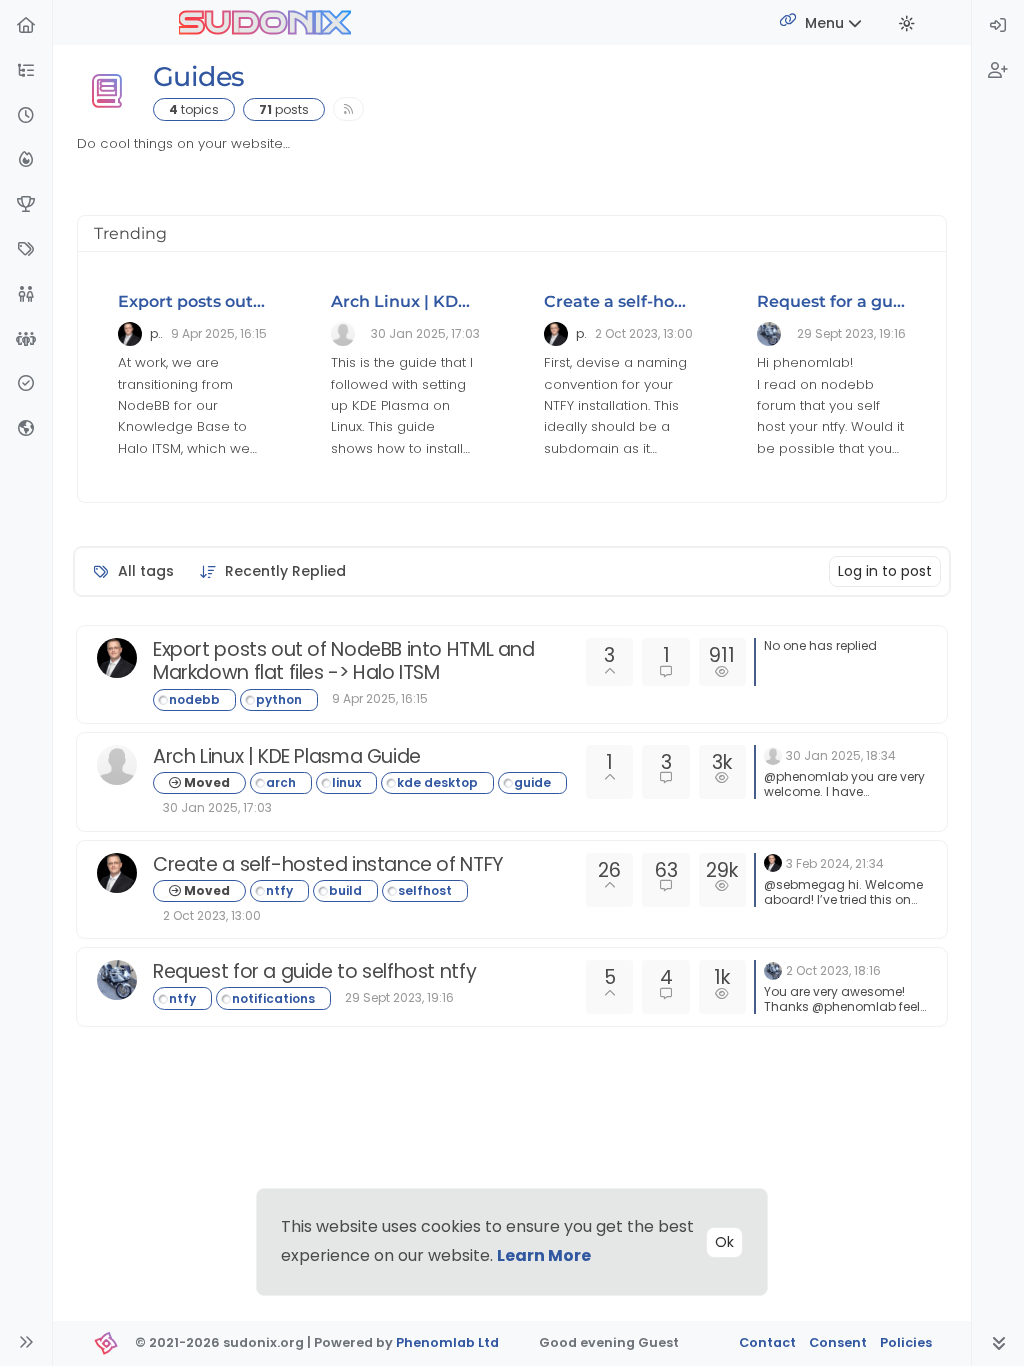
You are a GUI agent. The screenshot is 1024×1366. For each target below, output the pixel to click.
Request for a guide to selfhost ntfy (314, 971)
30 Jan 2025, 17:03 (217, 807)
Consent (838, 1342)
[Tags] (26, 250)
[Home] (26, 26)
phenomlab (156, 333)
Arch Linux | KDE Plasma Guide (459, 301)
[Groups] (26, 340)
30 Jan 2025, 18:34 (841, 755)
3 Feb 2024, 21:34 (835, 863)
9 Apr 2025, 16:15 (380, 698)
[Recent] (26, 116)
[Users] (26, 295)
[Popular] (26, 160)
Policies (906, 1342)
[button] (26, 71)
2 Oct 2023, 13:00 (212, 915)
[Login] (998, 26)
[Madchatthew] (117, 765)
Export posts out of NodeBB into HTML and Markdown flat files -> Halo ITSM (344, 661)
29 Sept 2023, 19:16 (399, 997)
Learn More (544, 1255)
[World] (26, 429)
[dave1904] (117, 980)
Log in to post (885, 571)
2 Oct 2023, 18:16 (833, 970)
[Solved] (26, 384)
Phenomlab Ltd (447, 1342)
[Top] (26, 205)
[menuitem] (998, 26)
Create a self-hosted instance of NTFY (328, 864)
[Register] (998, 71)
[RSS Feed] (348, 108)
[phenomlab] (117, 658)
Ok (724, 1242)
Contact (767, 1342)
